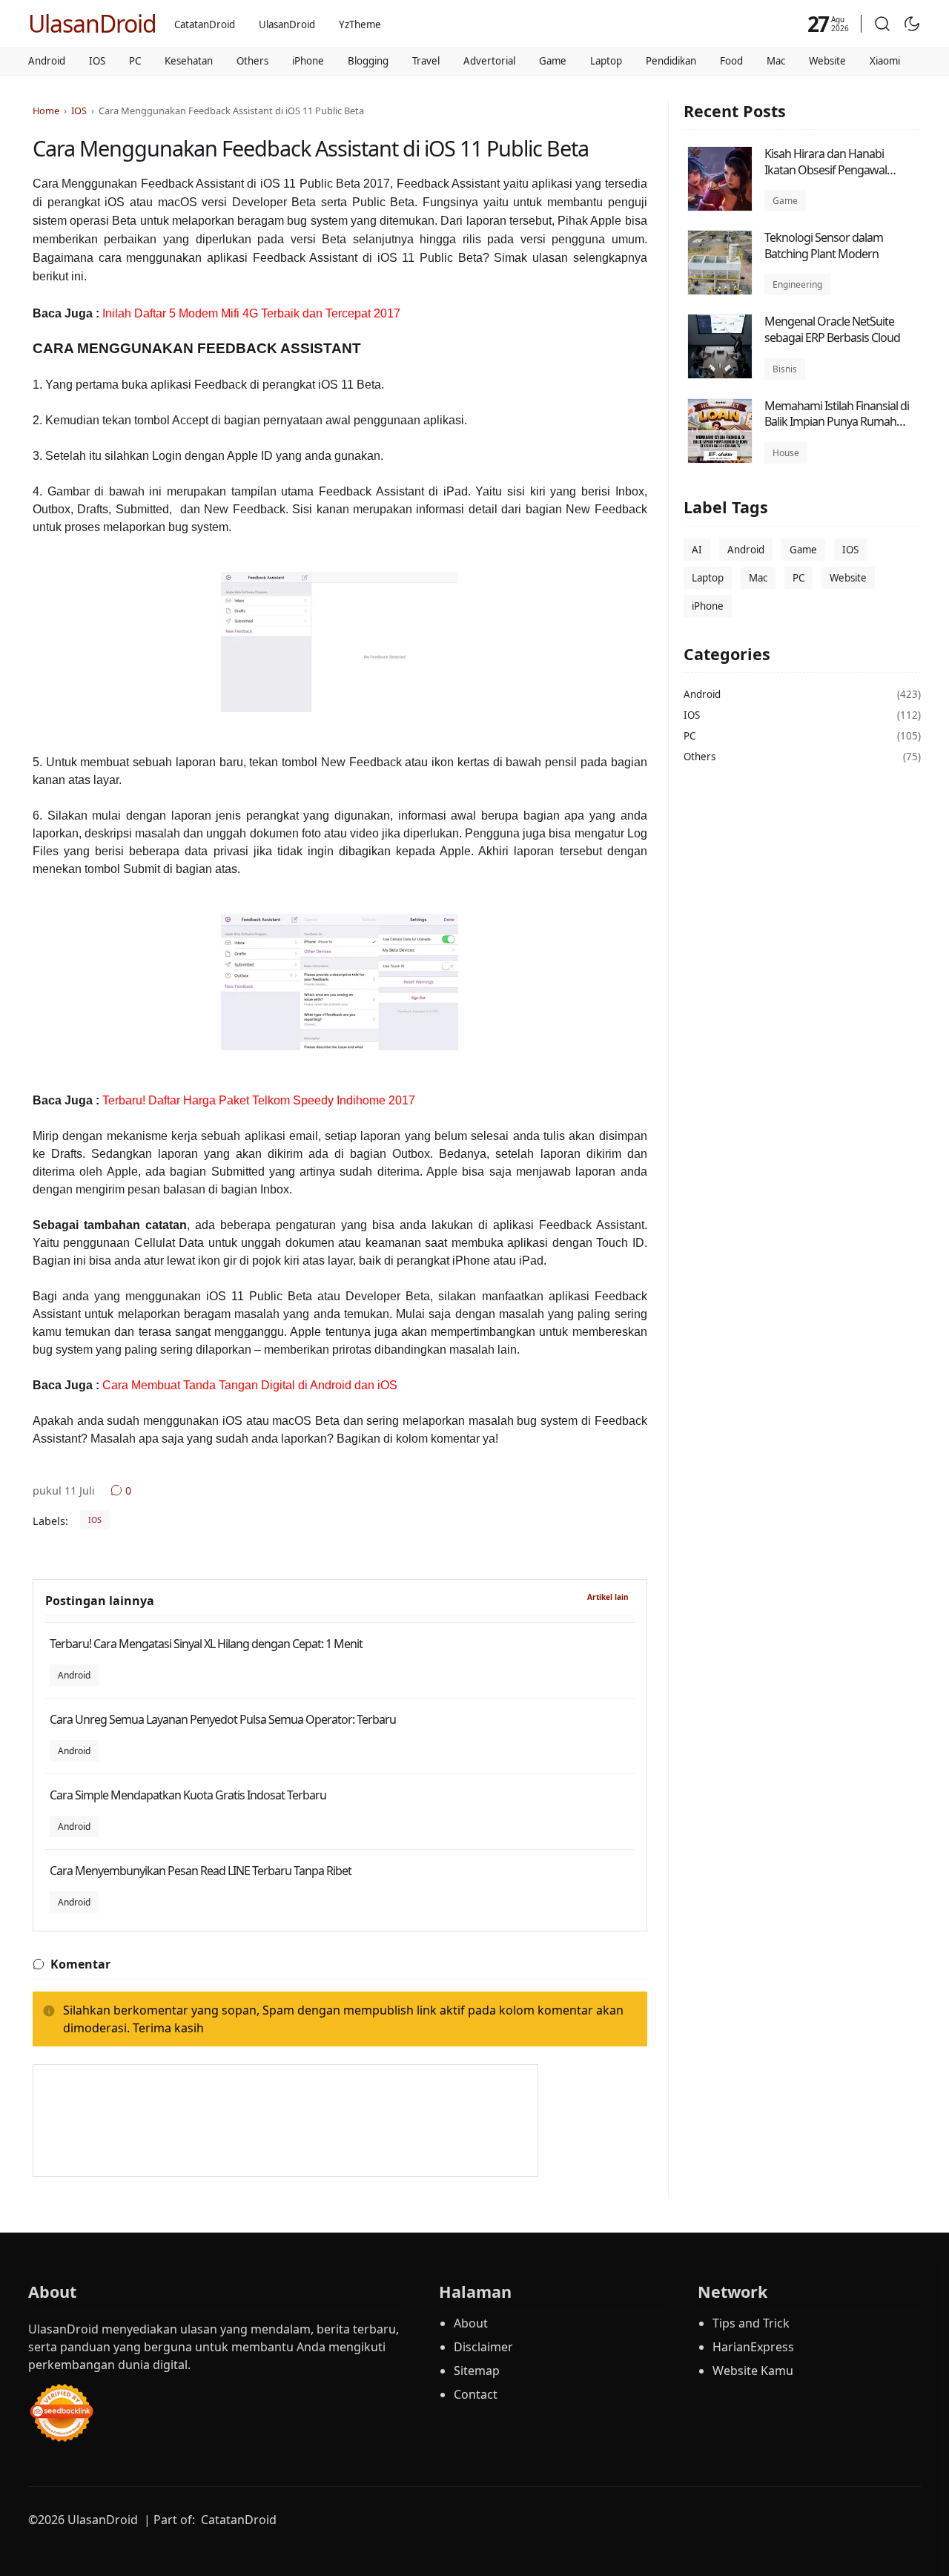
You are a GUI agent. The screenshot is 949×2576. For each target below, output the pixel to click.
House (786, 453)
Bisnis (785, 369)
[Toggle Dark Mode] (912, 24)
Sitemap (477, 2371)
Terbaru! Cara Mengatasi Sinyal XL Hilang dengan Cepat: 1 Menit (206, 1644)
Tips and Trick (751, 2323)
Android (47, 61)
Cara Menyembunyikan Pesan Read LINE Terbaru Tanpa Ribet (201, 1871)
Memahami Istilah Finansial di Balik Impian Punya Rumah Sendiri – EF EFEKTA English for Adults (838, 430)
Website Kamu (753, 2371)
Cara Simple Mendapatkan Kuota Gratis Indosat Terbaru (188, 1795)
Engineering (797, 284)
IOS (97, 61)
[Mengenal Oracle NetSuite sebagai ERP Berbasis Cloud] (720, 375)
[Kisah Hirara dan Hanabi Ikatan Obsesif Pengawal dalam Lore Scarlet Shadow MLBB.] (720, 207)
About (471, 2323)
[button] (882, 24)
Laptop (606, 61)
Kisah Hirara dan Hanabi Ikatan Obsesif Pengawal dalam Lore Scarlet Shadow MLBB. (831, 178)
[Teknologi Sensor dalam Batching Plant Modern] (720, 291)
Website (827, 61)
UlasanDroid (92, 23)
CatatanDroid (205, 24)
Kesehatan (189, 61)
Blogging (368, 61)
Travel (426, 61)
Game (553, 61)
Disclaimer (483, 2347)
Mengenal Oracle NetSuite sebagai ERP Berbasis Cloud (832, 329)
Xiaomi (885, 61)
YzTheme (360, 24)
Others (252, 61)
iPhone (308, 61)
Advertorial (489, 61)
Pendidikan (671, 61)
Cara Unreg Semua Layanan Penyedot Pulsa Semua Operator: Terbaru (223, 1719)
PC (135, 61)
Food (731, 61)
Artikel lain (608, 1597)
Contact (476, 2394)
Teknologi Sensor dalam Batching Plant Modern (824, 246)
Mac (776, 61)
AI (697, 550)
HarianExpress (753, 2347)
